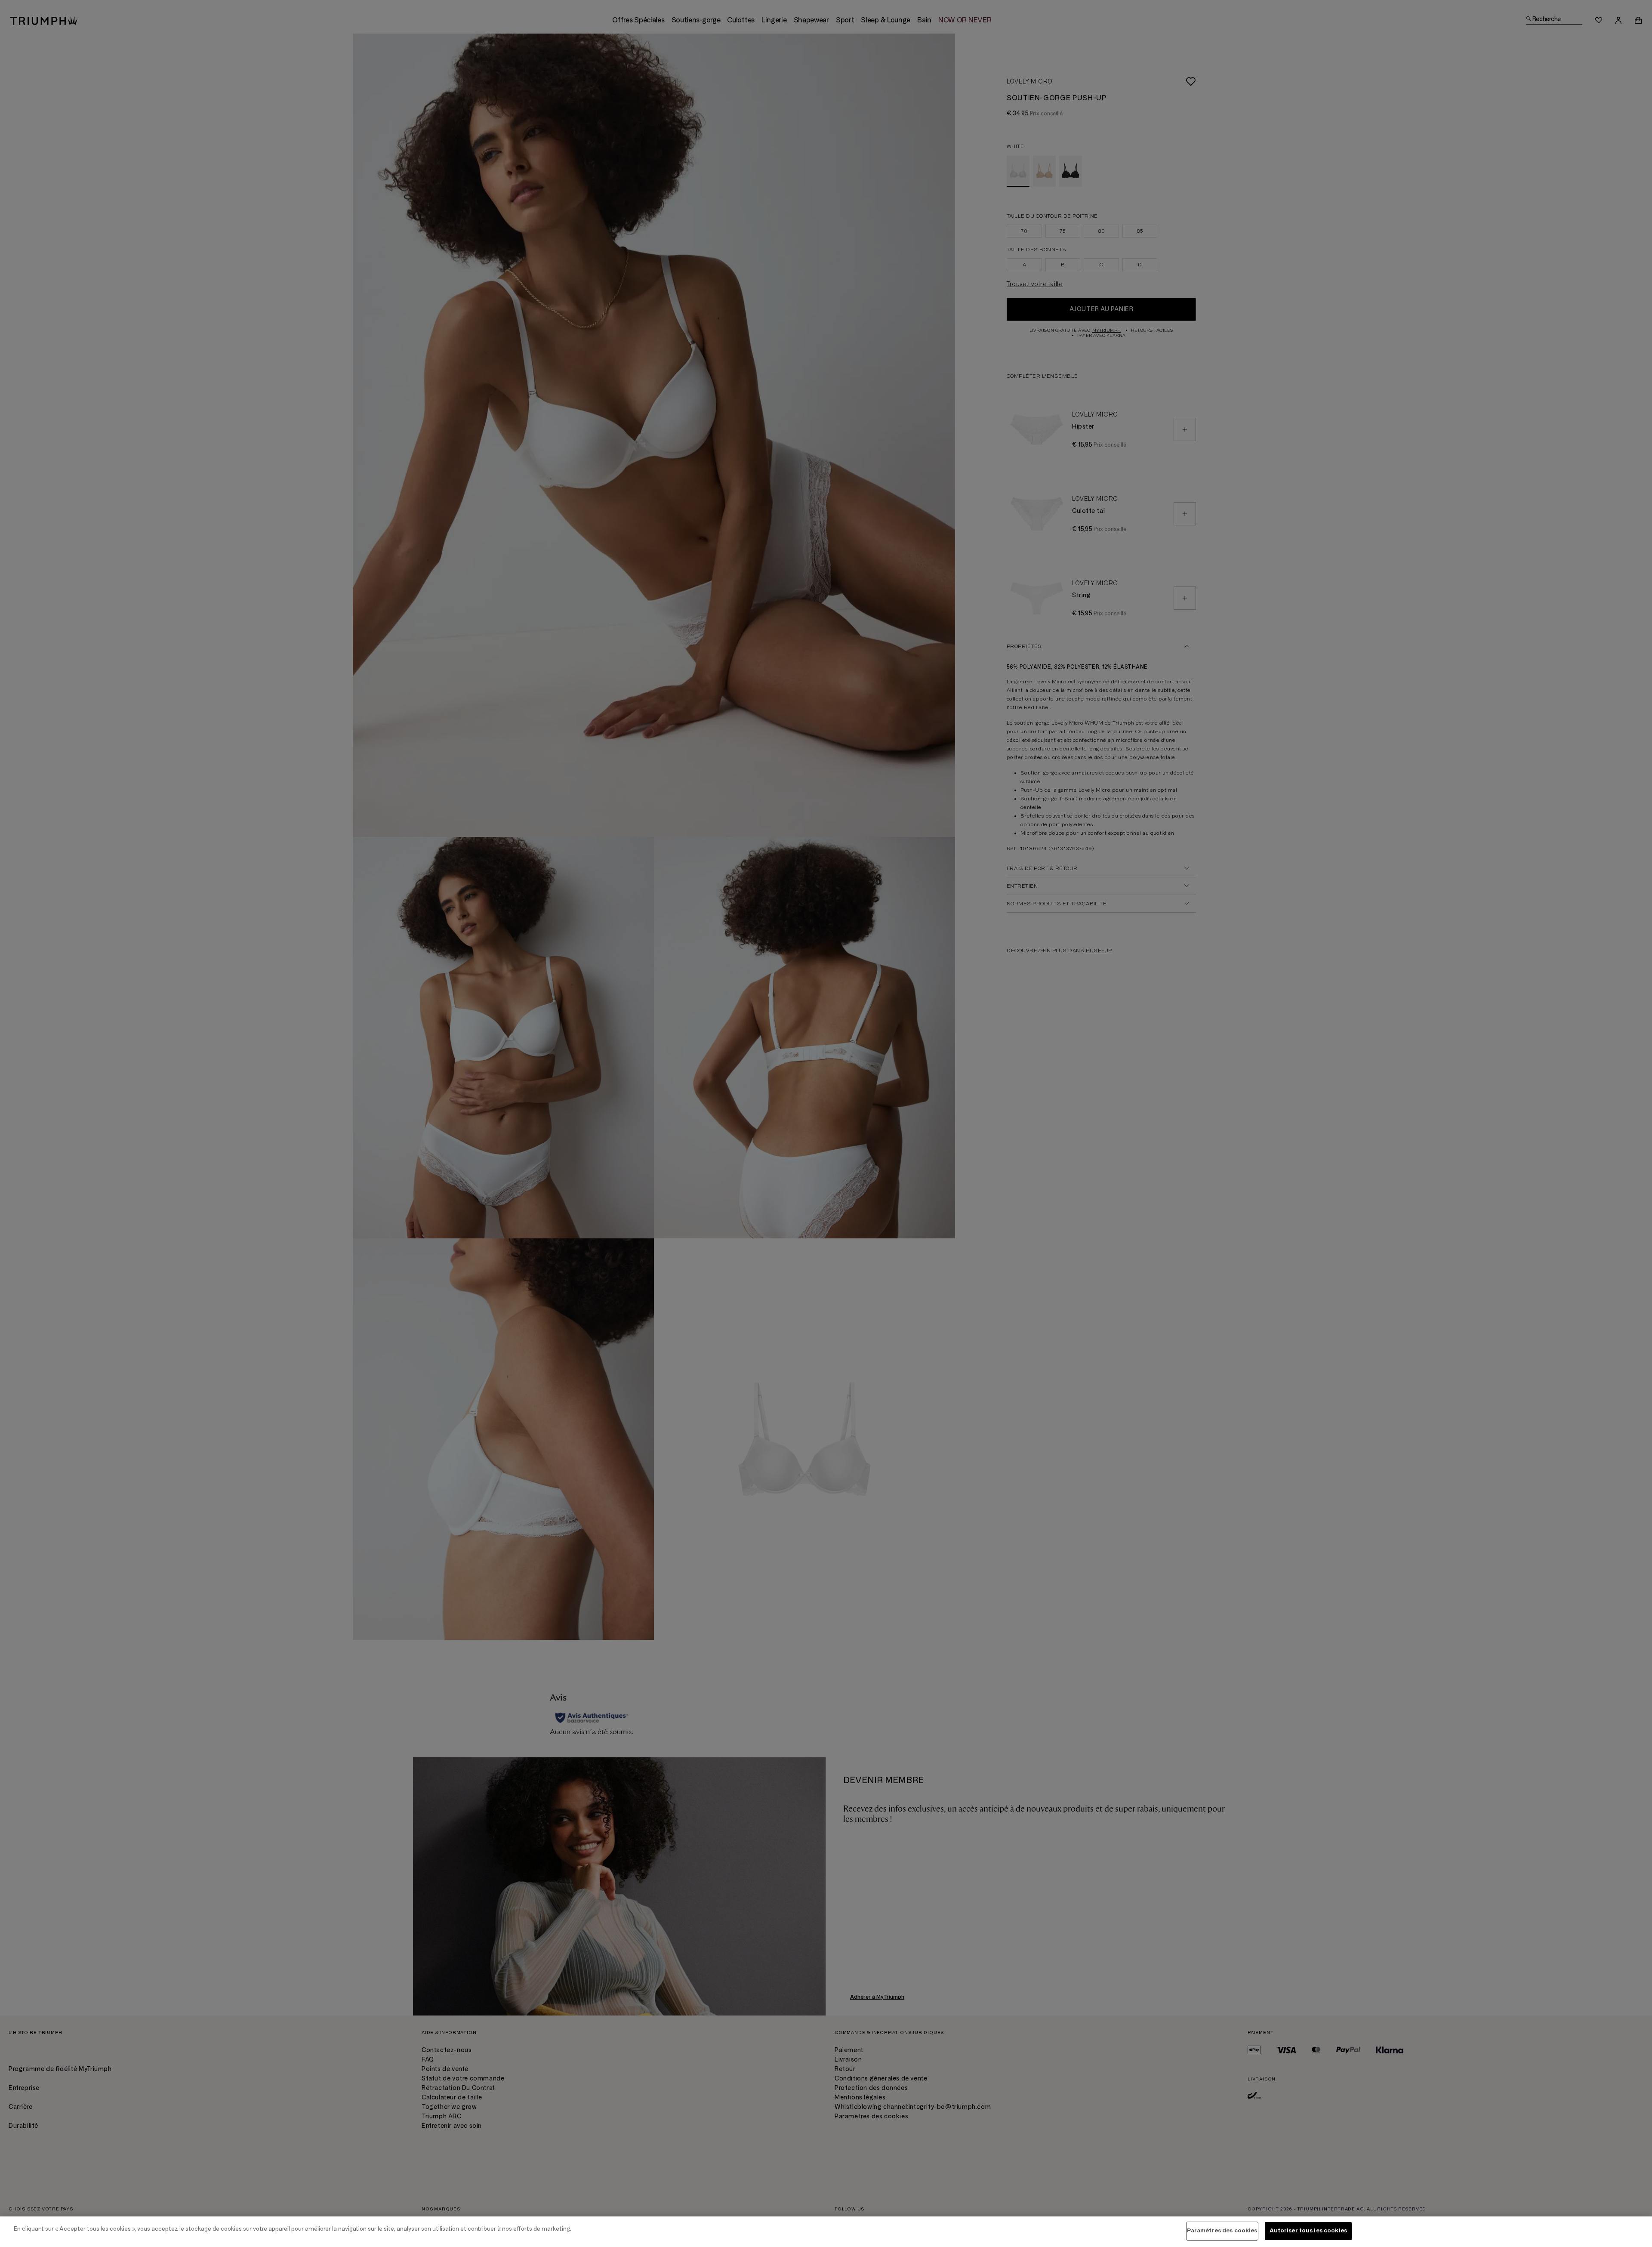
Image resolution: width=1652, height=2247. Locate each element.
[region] (826, 2232)
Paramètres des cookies (1222, 2231)
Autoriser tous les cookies (1308, 2231)
